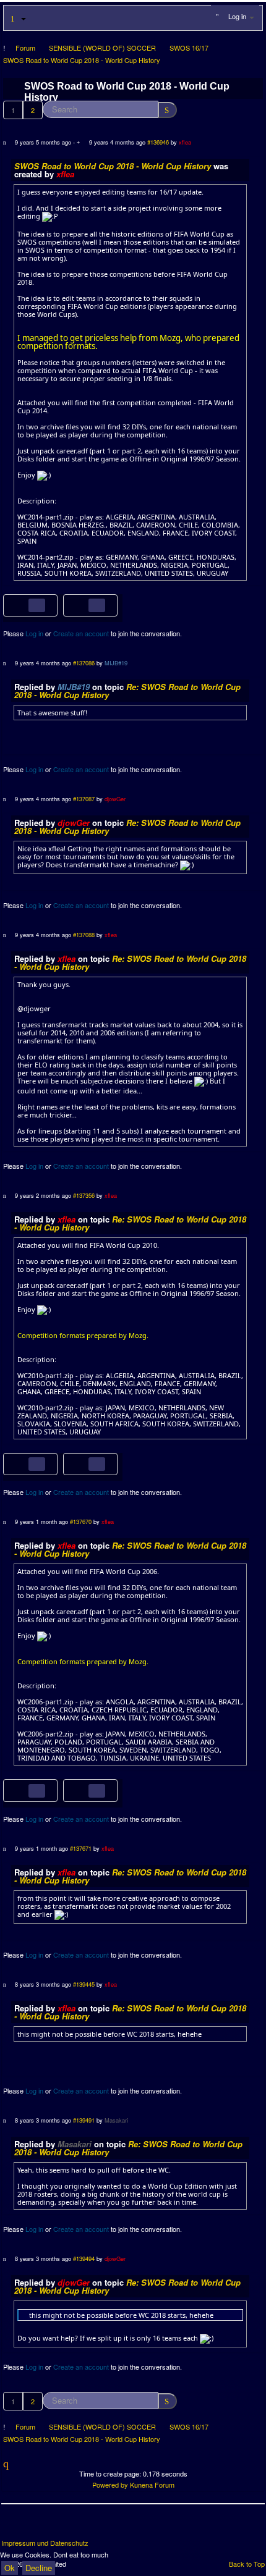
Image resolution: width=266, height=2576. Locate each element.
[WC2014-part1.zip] (21, 604)
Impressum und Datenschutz (45, 2543)
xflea (185, 142)
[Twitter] (35, 2526)
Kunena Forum (152, 2485)
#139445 (84, 1984)
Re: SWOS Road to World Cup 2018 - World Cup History (127, 691)
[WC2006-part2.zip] (81, 1789)
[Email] (80, 2526)
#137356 (84, 1195)
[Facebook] (12, 2526)
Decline (39, 2568)
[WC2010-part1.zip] (21, 1463)
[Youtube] (58, 2526)
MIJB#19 (116, 663)
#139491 (84, 2120)
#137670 (81, 1522)
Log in (34, 633)
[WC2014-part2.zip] (81, 604)
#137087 (84, 799)
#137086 (84, 663)
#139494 (84, 2258)
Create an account (81, 633)
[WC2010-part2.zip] (81, 1463)
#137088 (84, 935)
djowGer (115, 799)
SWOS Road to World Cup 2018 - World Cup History (113, 166)
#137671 (81, 1848)
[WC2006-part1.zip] (21, 1789)
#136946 (158, 142)
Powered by (110, 2485)
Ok (10, 2568)
